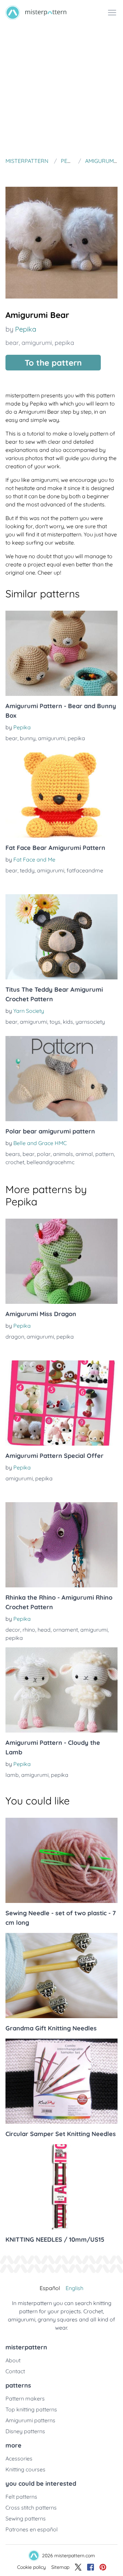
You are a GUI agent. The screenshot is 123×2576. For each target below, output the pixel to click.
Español (50, 2288)
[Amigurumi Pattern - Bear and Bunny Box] (61, 653)
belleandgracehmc (51, 1162)
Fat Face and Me (34, 859)
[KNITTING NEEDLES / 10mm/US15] (61, 2187)
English (74, 2288)
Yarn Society (29, 1011)
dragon (15, 1337)
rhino (29, 1630)
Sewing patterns (26, 2518)
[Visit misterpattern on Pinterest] (103, 2567)
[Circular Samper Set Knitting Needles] (61, 2081)
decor (13, 1630)
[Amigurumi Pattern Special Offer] (61, 1403)
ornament (65, 1630)
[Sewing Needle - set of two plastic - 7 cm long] (61, 1860)
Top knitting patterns (31, 2409)
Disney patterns (25, 2431)
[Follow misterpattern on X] (78, 2567)
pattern (105, 1154)
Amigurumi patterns (30, 2420)
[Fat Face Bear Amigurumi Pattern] (61, 795)
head (44, 1630)
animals (63, 1154)
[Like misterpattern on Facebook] (91, 2567)
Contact (15, 2371)
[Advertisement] (61, 90)
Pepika (26, 329)
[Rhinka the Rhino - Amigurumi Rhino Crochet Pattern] (61, 1545)
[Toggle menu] (112, 13)
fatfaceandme (85, 870)
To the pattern (53, 363)
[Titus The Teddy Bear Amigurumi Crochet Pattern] (61, 937)
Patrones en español (32, 2529)
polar (44, 1154)
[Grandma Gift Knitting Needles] (61, 1976)
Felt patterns (21, 2497)
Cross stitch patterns (31, 2508)
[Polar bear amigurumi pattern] (61, 1079)
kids (68, 1022)
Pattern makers (25, 2398)
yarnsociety (90, 1022)
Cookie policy (31, 2567)
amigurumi (37, 343)
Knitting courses (25, 2469)
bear (12, 343)
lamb (12, 1775)
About (13, 2360)
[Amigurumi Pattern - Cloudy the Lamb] (61, 1690)
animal (84, 1154)
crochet (15, 1162)
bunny (28, 738)
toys (55, 1022)
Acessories (19, 2458)
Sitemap (60, 2567)
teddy (27, 870)
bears (13, 1154)
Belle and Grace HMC (40, 1143)
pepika (64, 343)
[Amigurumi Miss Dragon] (61, 1261)
